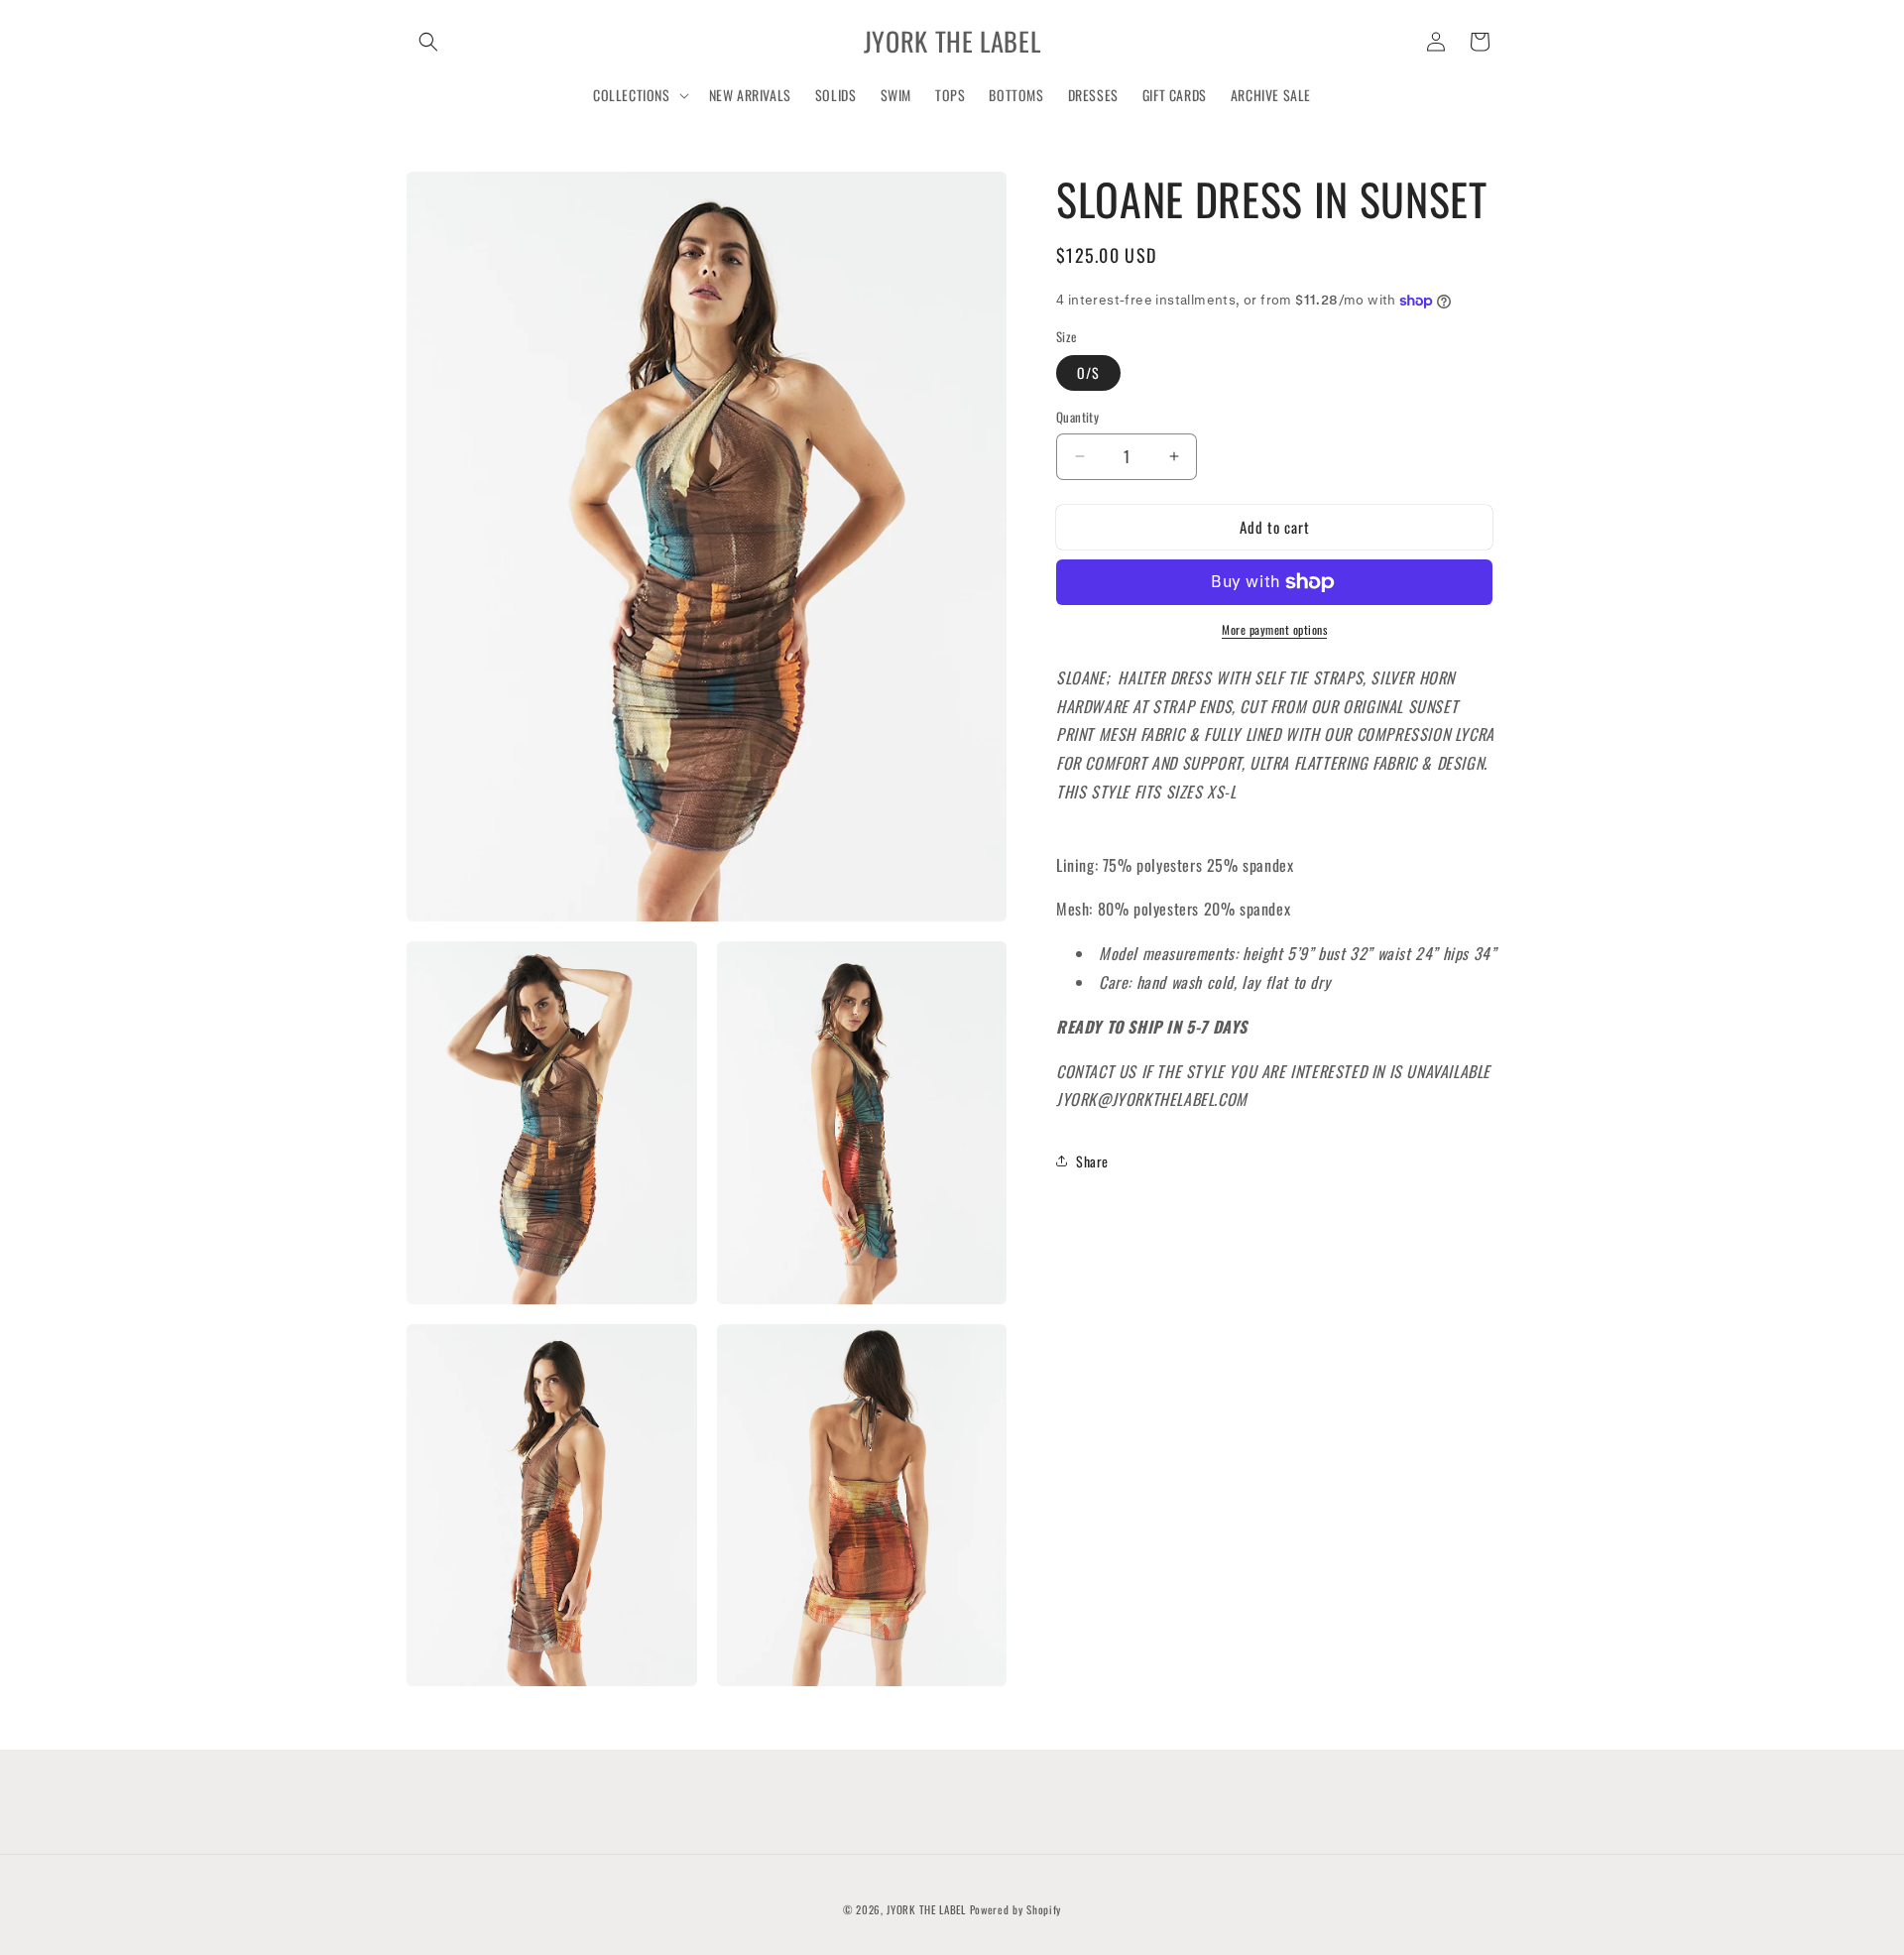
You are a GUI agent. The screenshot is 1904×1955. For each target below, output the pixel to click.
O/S (1088, 372)
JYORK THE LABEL (926, 1909)
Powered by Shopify (1016, 1909)
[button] (428, 42)
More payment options (1274, 629)
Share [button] (1092, 1161)
